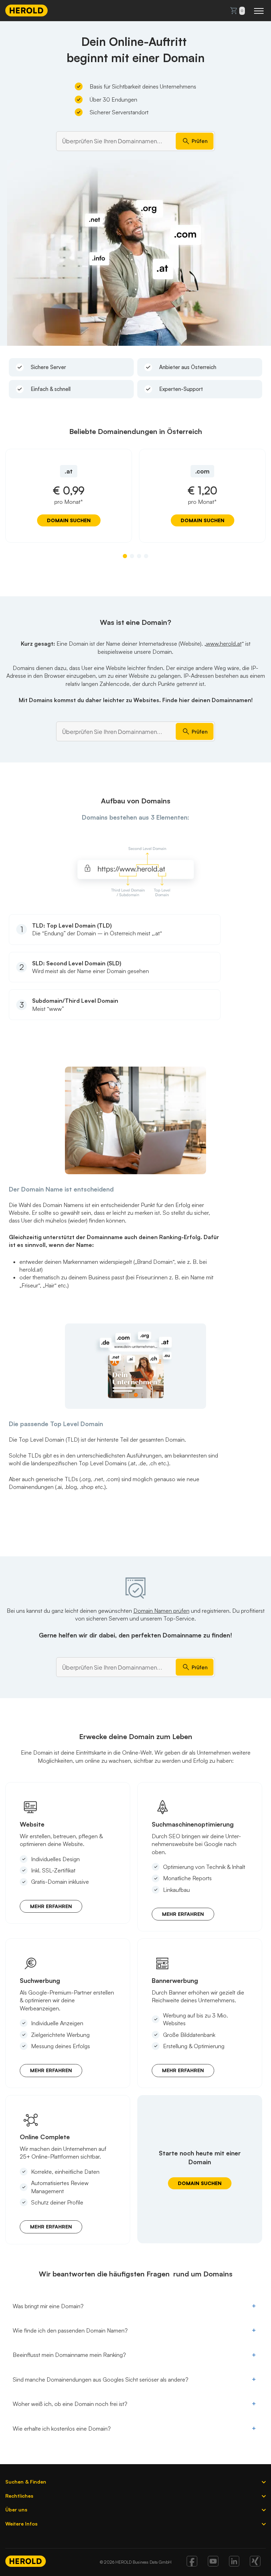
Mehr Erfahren (51, 1906)
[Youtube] (213, 2564)
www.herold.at (224, 644)
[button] (125, 556)
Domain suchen (69, 520)
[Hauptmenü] (259, 11)
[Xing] (255, 2564)
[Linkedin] (234, 2564)
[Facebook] (192, 2564)
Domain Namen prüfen (161, 1611)
